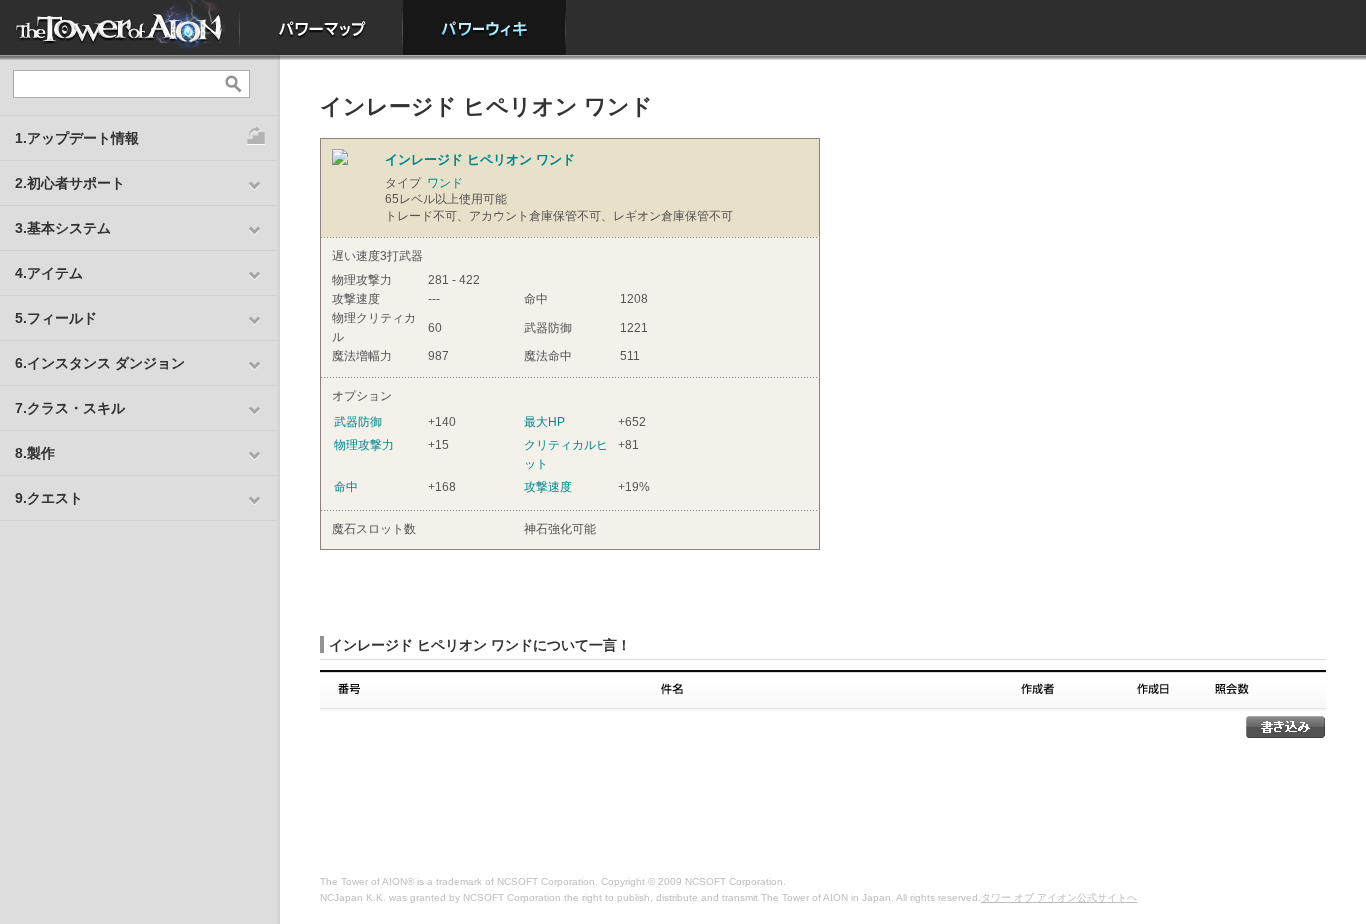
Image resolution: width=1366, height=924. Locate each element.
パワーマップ (321, 27)
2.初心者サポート (70, 183)
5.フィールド (56, 318)
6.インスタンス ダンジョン (100, 363)
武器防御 (358, 422)
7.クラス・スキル (70, 408)
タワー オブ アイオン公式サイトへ (1059, 897)
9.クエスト (49, 498)
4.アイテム (49, 273)
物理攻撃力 (364, 445)
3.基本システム (63, 228)
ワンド (445, 183)
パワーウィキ (484, 27)
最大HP (544, 422)
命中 (346, 487)
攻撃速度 (548, 487)
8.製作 (35, 453)
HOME (120, 27)
